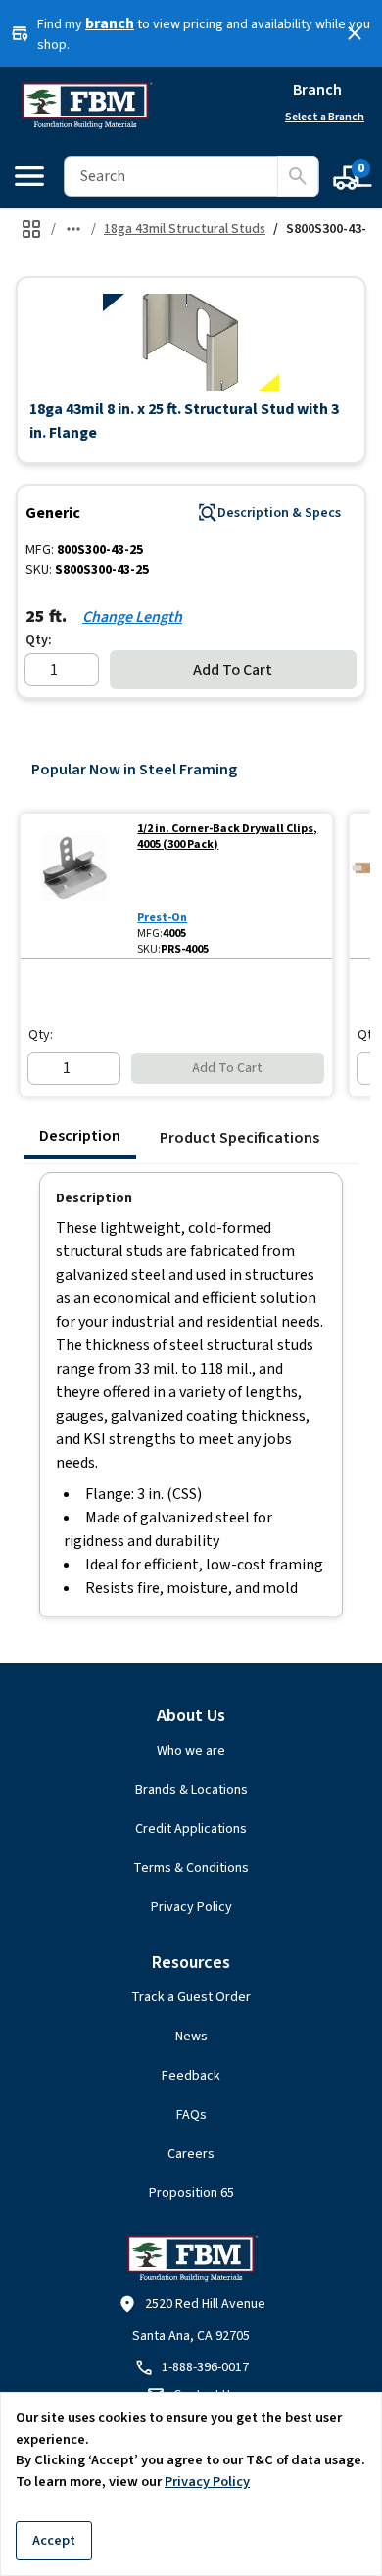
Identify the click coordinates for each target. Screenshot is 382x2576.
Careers (191, 2154)
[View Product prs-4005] (75, 886)
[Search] (298, 176)
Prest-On (162, 918)
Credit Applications (191, 1829)
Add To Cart (233, 670)
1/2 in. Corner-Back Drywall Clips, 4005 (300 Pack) (227, 837)
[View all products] (31, 229)
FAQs (191, 2115)
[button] (191, 342)
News (191, 2037)
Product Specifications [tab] (239, 1138)
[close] (355, 33)
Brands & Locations (191, 1790)
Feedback (191, 2076)
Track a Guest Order (191, 1997)
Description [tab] (80, 1136)
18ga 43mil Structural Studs (185, 229)
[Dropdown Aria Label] (73, 229)
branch (110, 23)
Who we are (191, 1751)
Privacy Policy (191, 1907)
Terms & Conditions (191, 1868)
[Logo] (86, 106)
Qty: (39, 640)
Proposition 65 (191, 2193)
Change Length (132, 617)
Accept (54, 2540)
